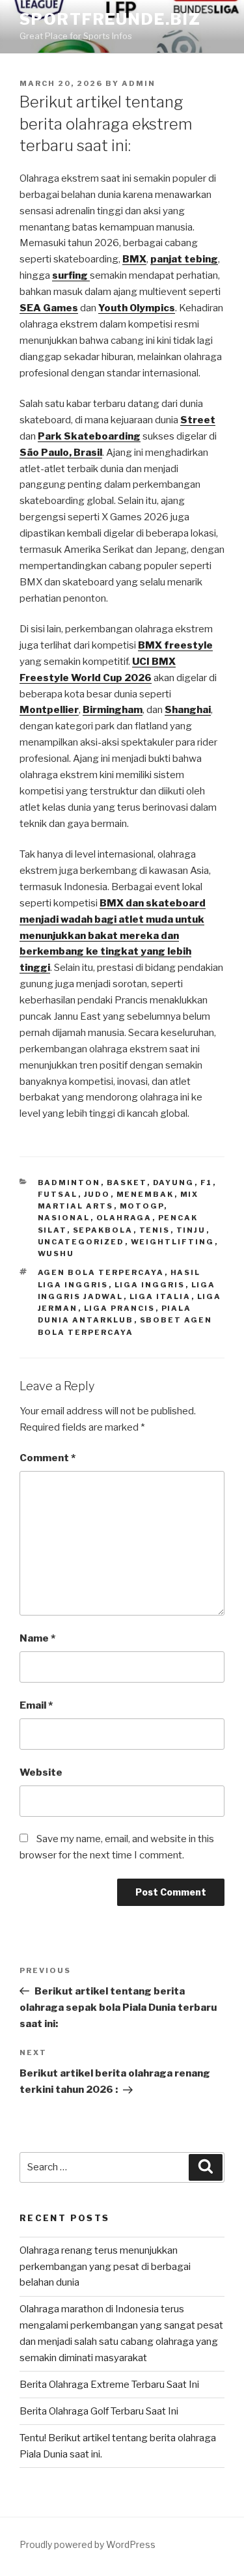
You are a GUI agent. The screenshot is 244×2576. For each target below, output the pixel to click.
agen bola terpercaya (101, 1272)
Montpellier (49, 710)
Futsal (58, 1194)
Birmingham (113, 710)
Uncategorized (81, 1242)
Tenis (155, 1230)
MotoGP (142, 1206)
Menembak (145, 1194)
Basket (127, 1183)
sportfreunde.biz (110, 19)
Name (37, 1638)
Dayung (174, 1183)
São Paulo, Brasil (61, 453)
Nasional (64, 1218)
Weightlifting (173, 1242)
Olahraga (124, 1218)
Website (41, 1772)
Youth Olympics (137, 308)
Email (36, 1705)
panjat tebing (184, 259)
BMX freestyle (175, 645)
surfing (71, 275)
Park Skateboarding (89, 436)
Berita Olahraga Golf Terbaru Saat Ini (99, 2411)
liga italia (160, 1296)
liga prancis (120, 1308)
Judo (97, 1194)
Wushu (56, 1253)
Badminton (69, 1183)
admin (139, 83)
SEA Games (49, 308)
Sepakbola (103, 1230)
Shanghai (188, 710)
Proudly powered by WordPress (88, 2544)
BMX (134, 259)
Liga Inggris (150, 1285)
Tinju (191, 1230)
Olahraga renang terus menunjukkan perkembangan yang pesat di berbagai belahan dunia (105, 2267)
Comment (47, 1458)
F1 (207, 1183)
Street (198, 420)
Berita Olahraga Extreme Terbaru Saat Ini (109, 2385)
